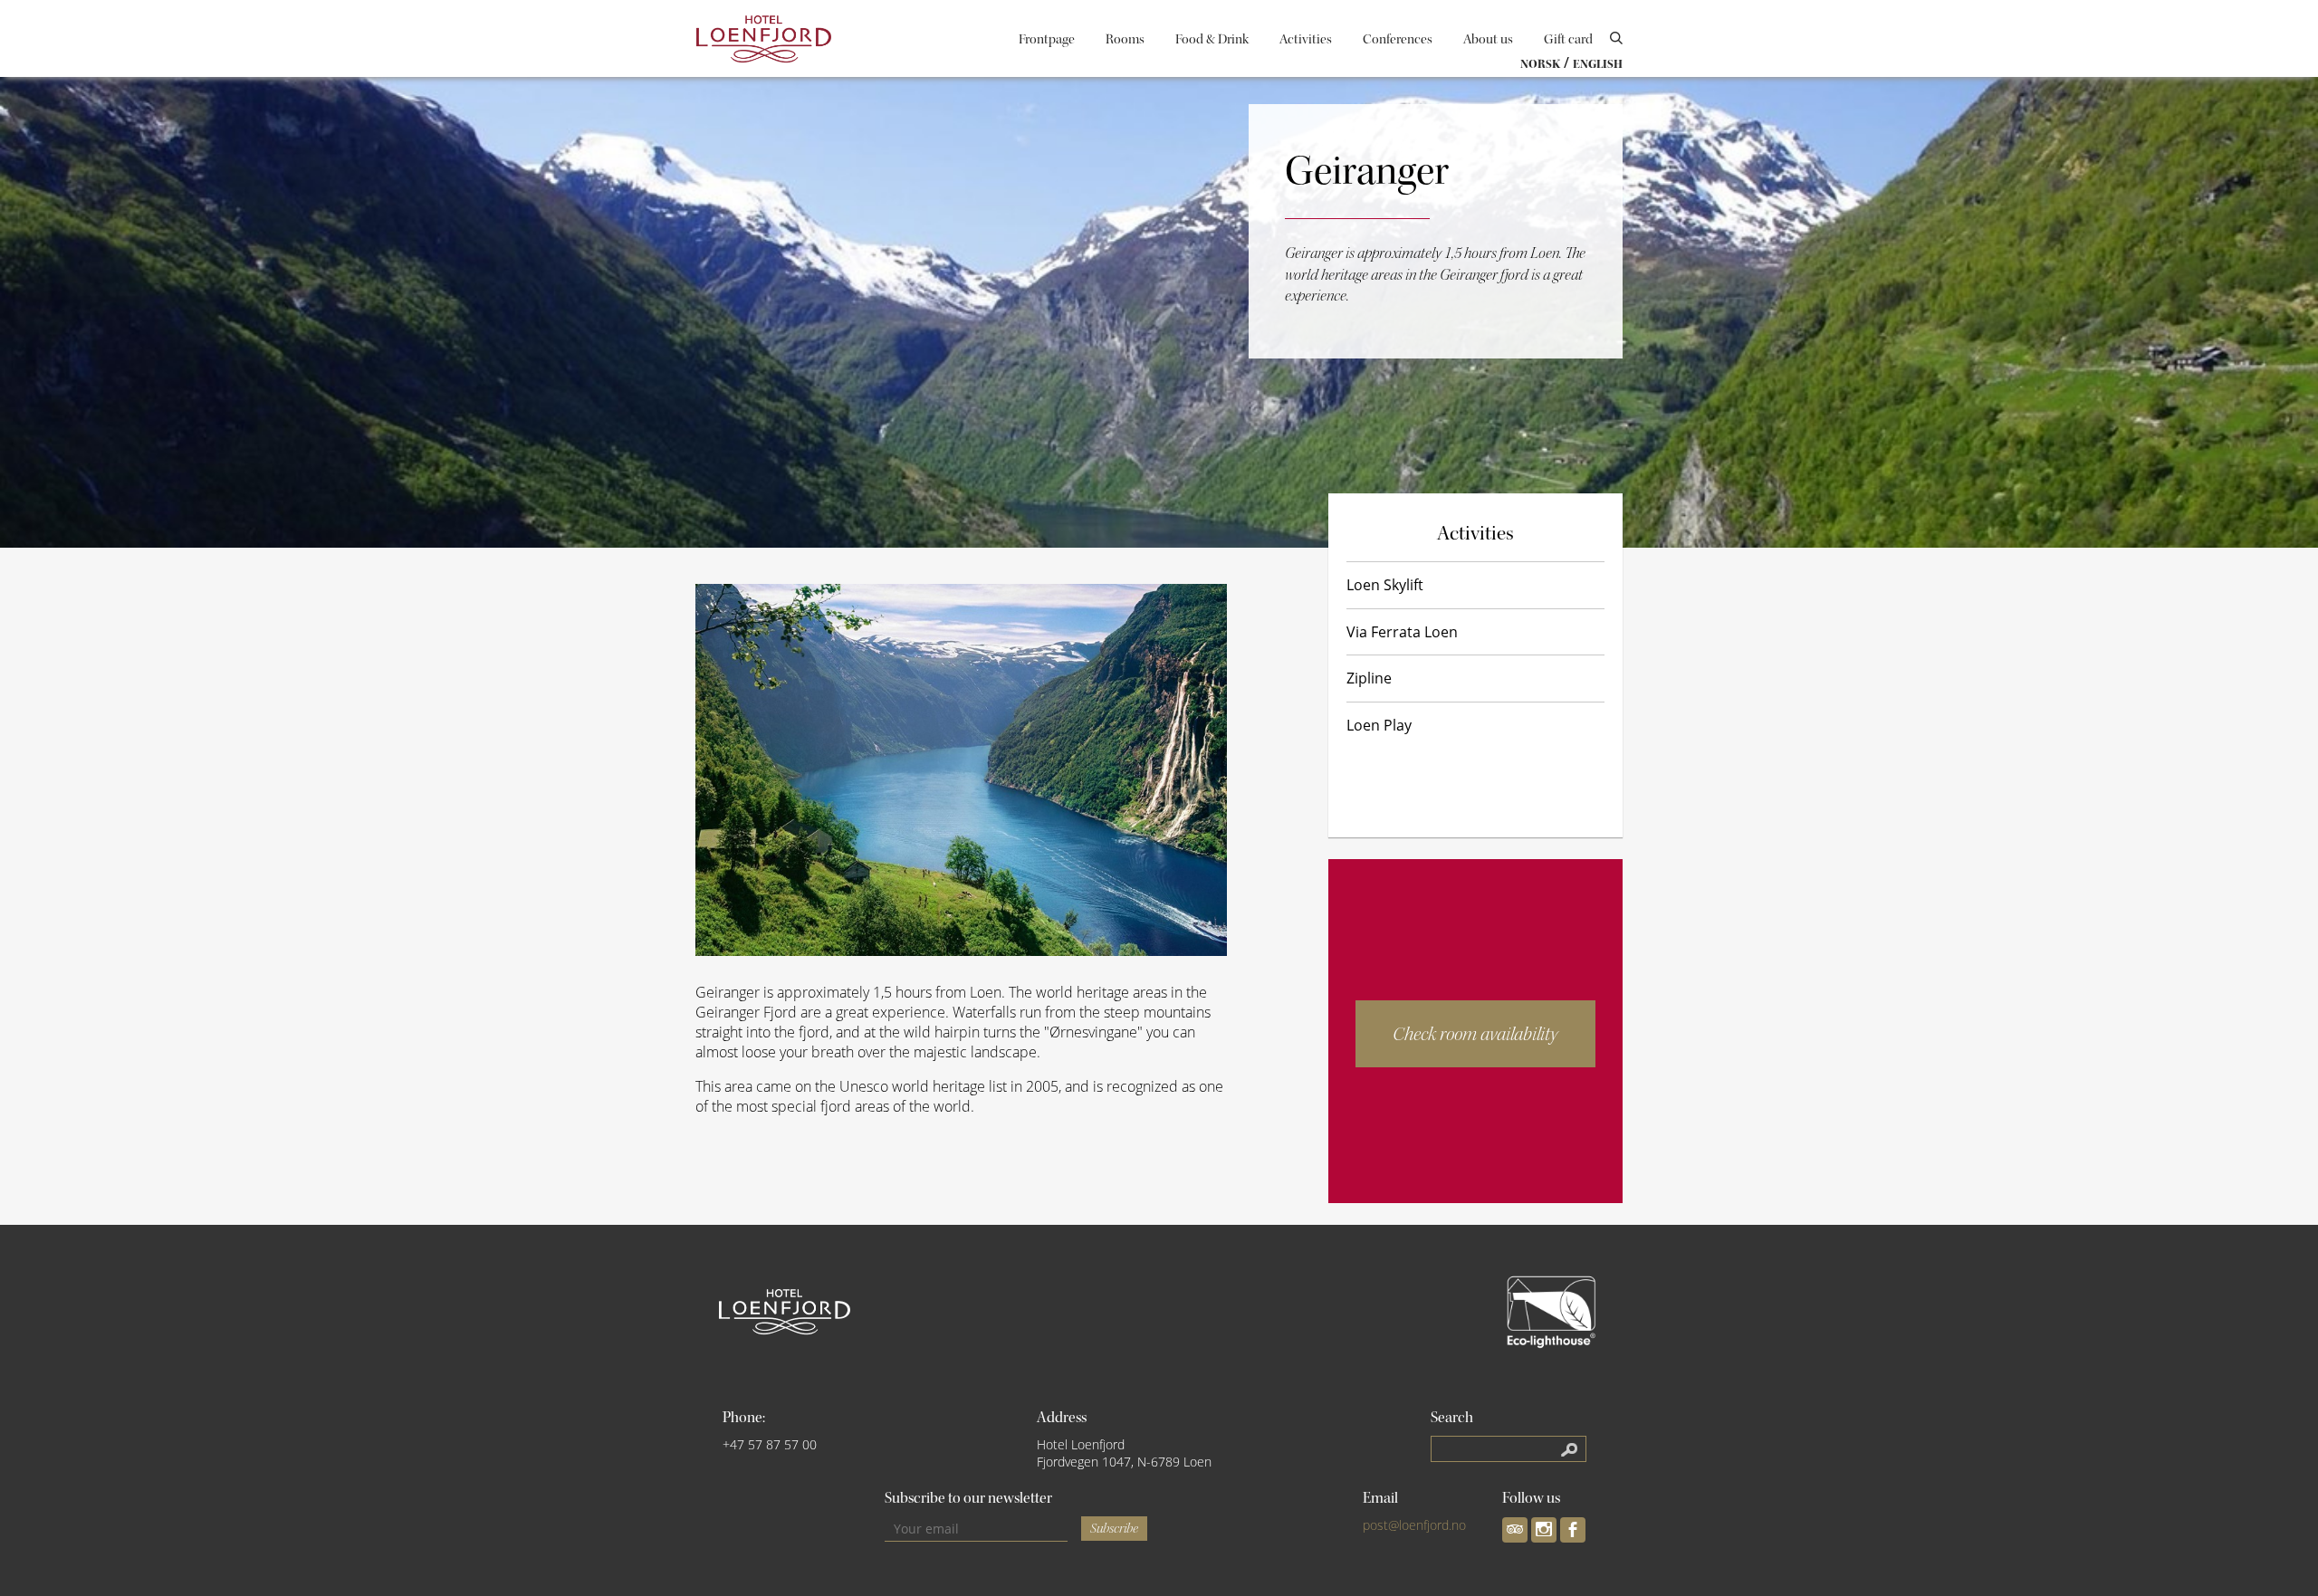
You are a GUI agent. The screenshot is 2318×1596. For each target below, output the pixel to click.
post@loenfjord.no (1414, 1525)
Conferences (1398, 39)
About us (1488, 39)
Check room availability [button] (1475, 1034)
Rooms (1125, 39)
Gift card (1568, 39)
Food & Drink (1212, 39)
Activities (1306, 39)
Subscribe (1114, 1529)
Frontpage (1047, 39)
